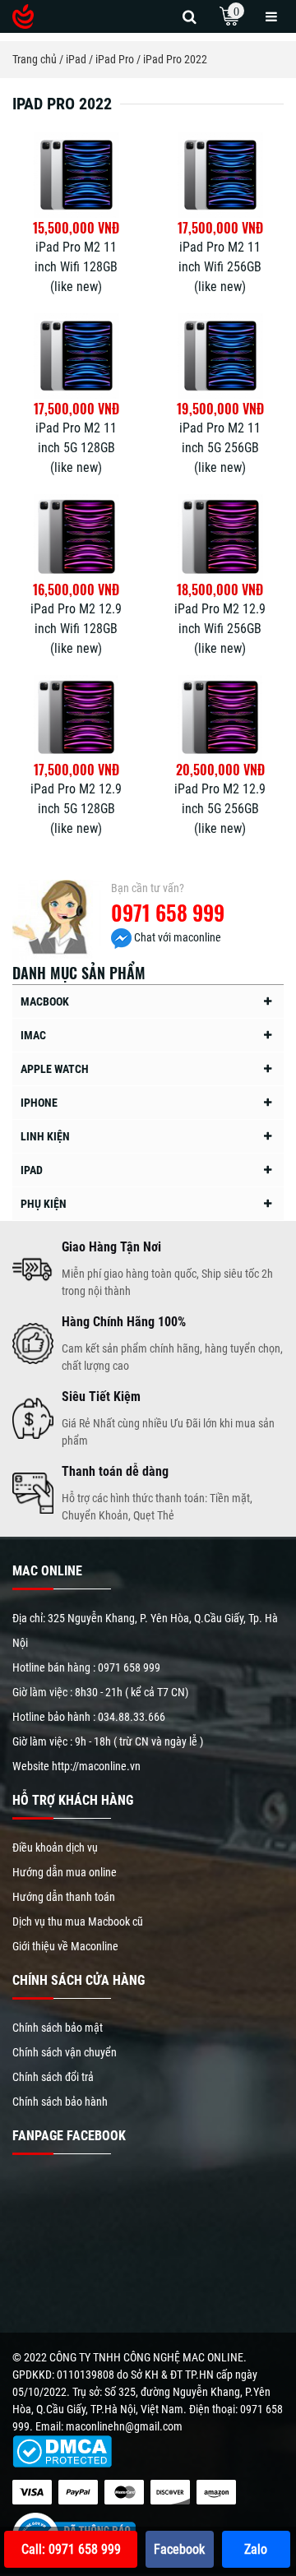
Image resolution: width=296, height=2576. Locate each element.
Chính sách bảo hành (60, 2102)
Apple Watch (55, 1069)
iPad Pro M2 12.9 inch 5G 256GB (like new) (220, 809)
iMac (33, 1035)
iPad (32, 1170)
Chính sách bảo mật (58, 2028)
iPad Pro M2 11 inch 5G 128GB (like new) (76, 448)
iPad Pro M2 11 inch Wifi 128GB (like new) (76, 267)
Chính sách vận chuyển (65, 2052)
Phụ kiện (44, 1204)
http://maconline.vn (96, 1766)
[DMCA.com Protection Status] (62, 2451)
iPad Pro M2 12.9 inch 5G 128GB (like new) (76, 809)
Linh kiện (45, 1136)
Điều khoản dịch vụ (55, 1848)
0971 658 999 (168, 912)
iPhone (39, 1103)
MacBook (45, 1001)
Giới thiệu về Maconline (65, 1946)
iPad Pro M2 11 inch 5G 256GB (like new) (220, 448)
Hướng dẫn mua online (65, 1872)
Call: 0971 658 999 (71, 2549)
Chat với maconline (176, 937)
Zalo (256, 2549)
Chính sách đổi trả (53, 2077)
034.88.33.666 (132, 1717)
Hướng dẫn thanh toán (64, 1897)
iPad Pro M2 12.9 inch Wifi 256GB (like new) (220, 629)
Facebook (179, 2549)
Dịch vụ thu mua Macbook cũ (78, 1922)
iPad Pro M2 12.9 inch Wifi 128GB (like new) (76, 629)
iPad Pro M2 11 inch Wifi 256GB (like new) (220, 267)
